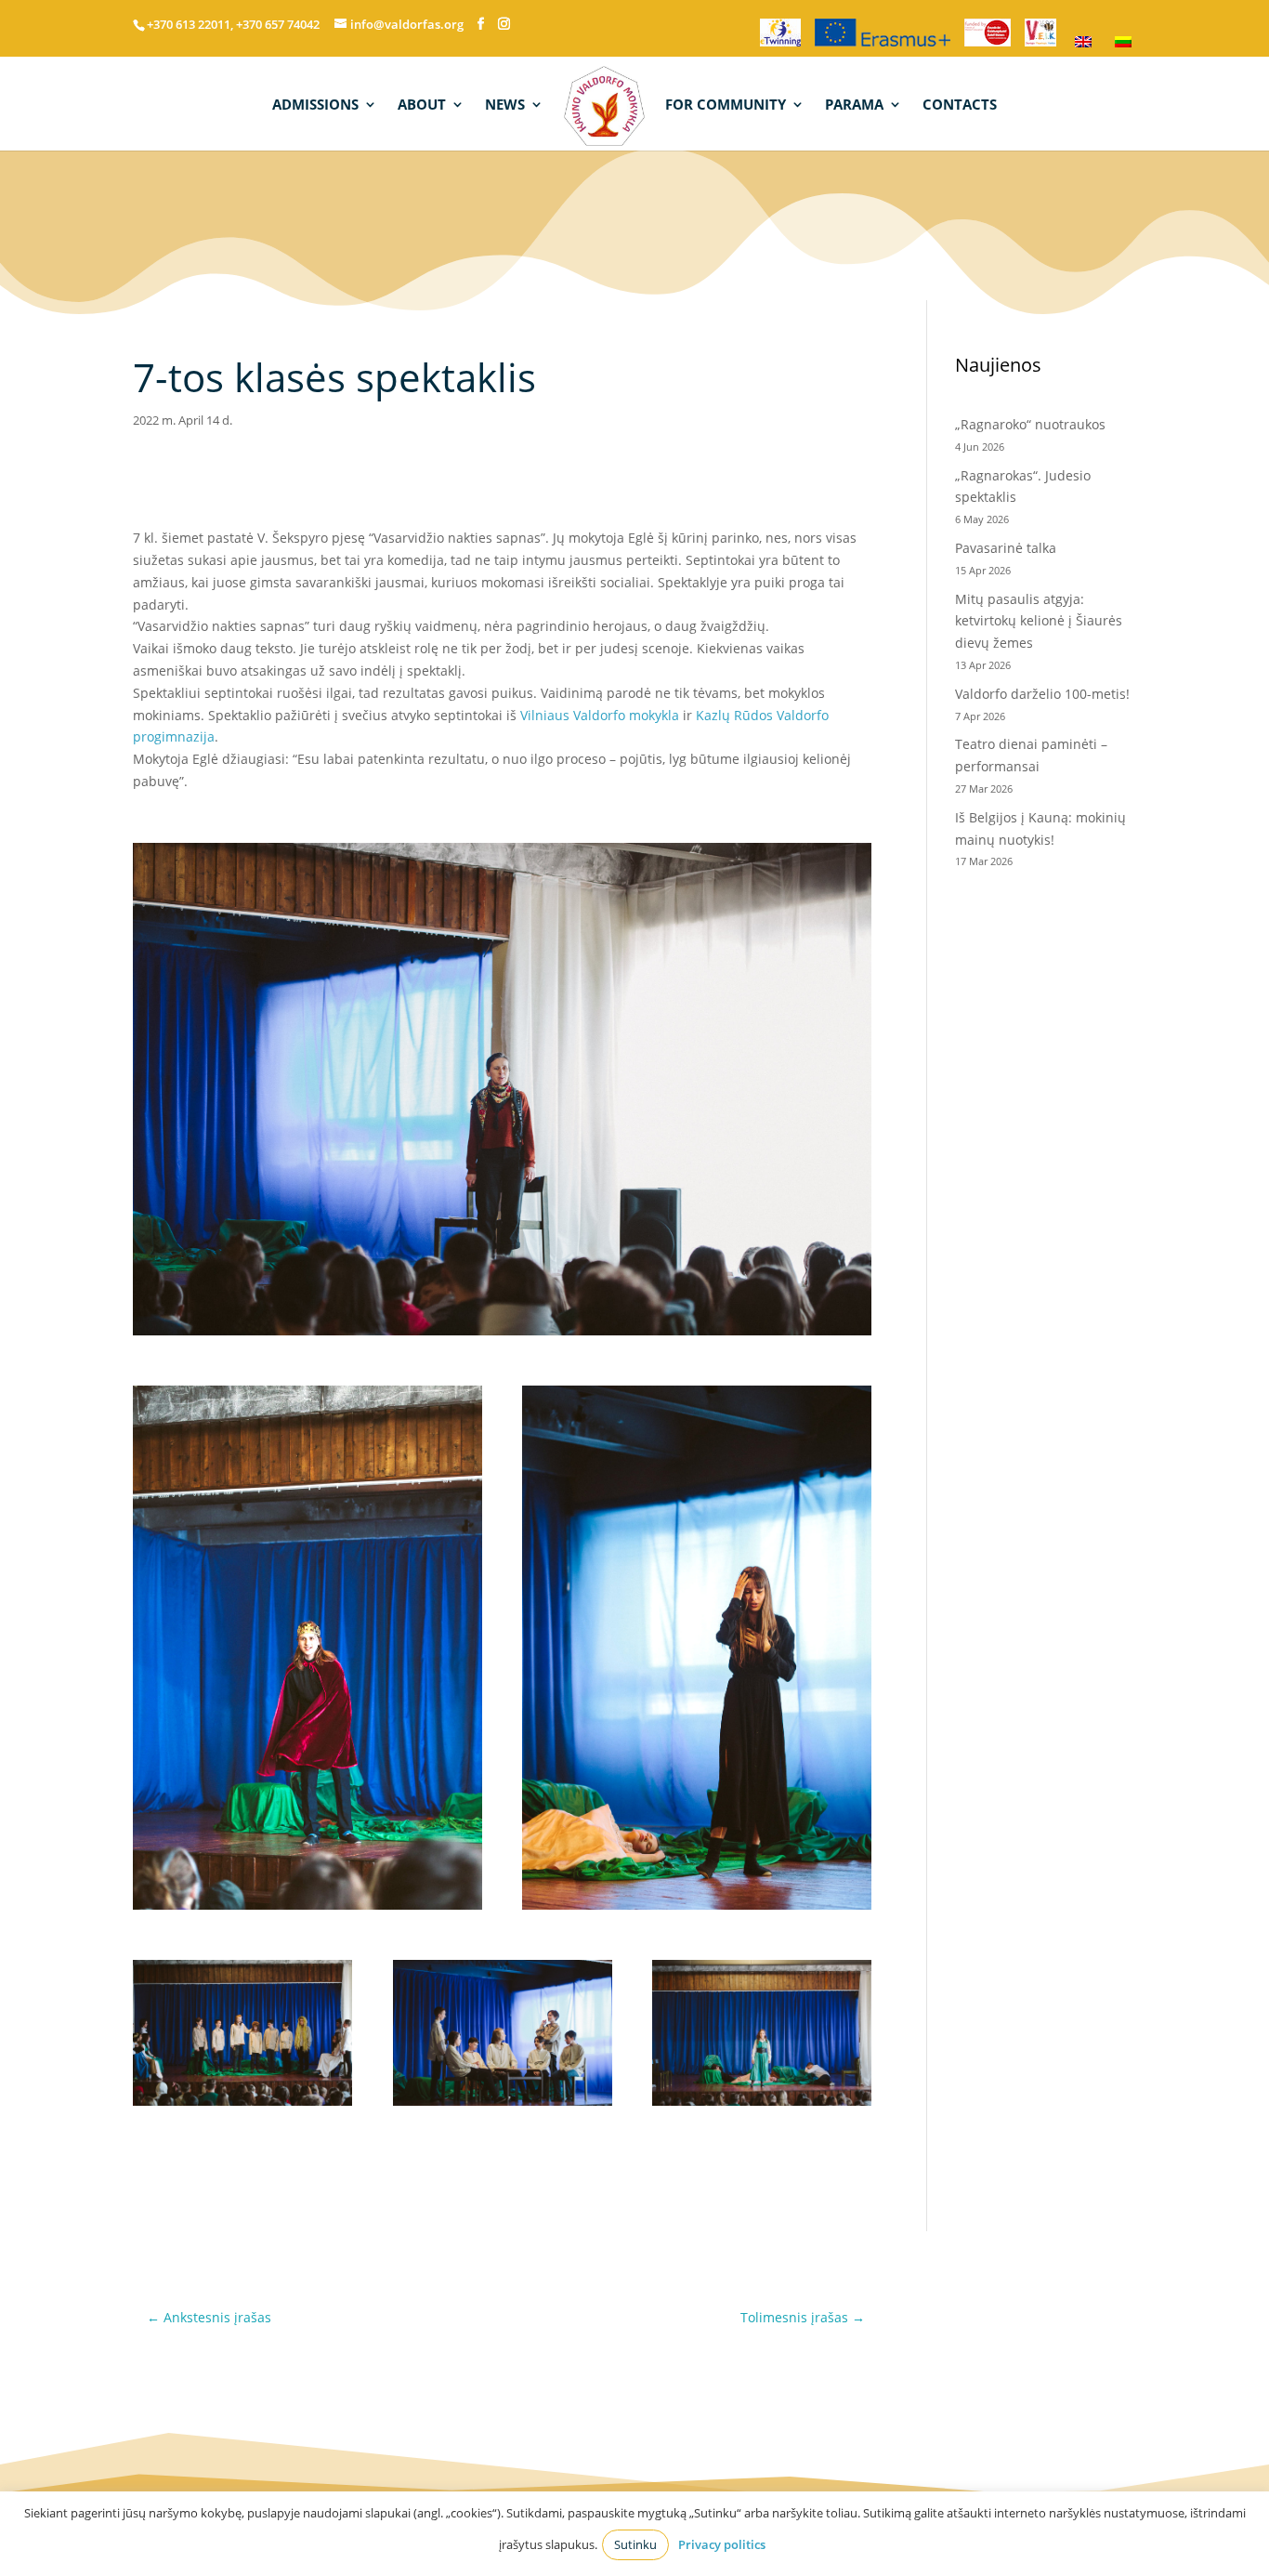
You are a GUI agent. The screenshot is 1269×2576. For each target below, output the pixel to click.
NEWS (505, 105)
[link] (600, 715)
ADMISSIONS (315, 105)
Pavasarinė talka (1006, 548)
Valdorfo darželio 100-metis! (1044, 694)
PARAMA (854, 105)
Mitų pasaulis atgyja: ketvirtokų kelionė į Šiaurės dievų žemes (1039, 621)
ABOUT (422, 105)
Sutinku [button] (635, 2544)
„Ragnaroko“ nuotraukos (1030, 424)
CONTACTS (960, 105)
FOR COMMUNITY (726, 105)
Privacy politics (722, 2544)
